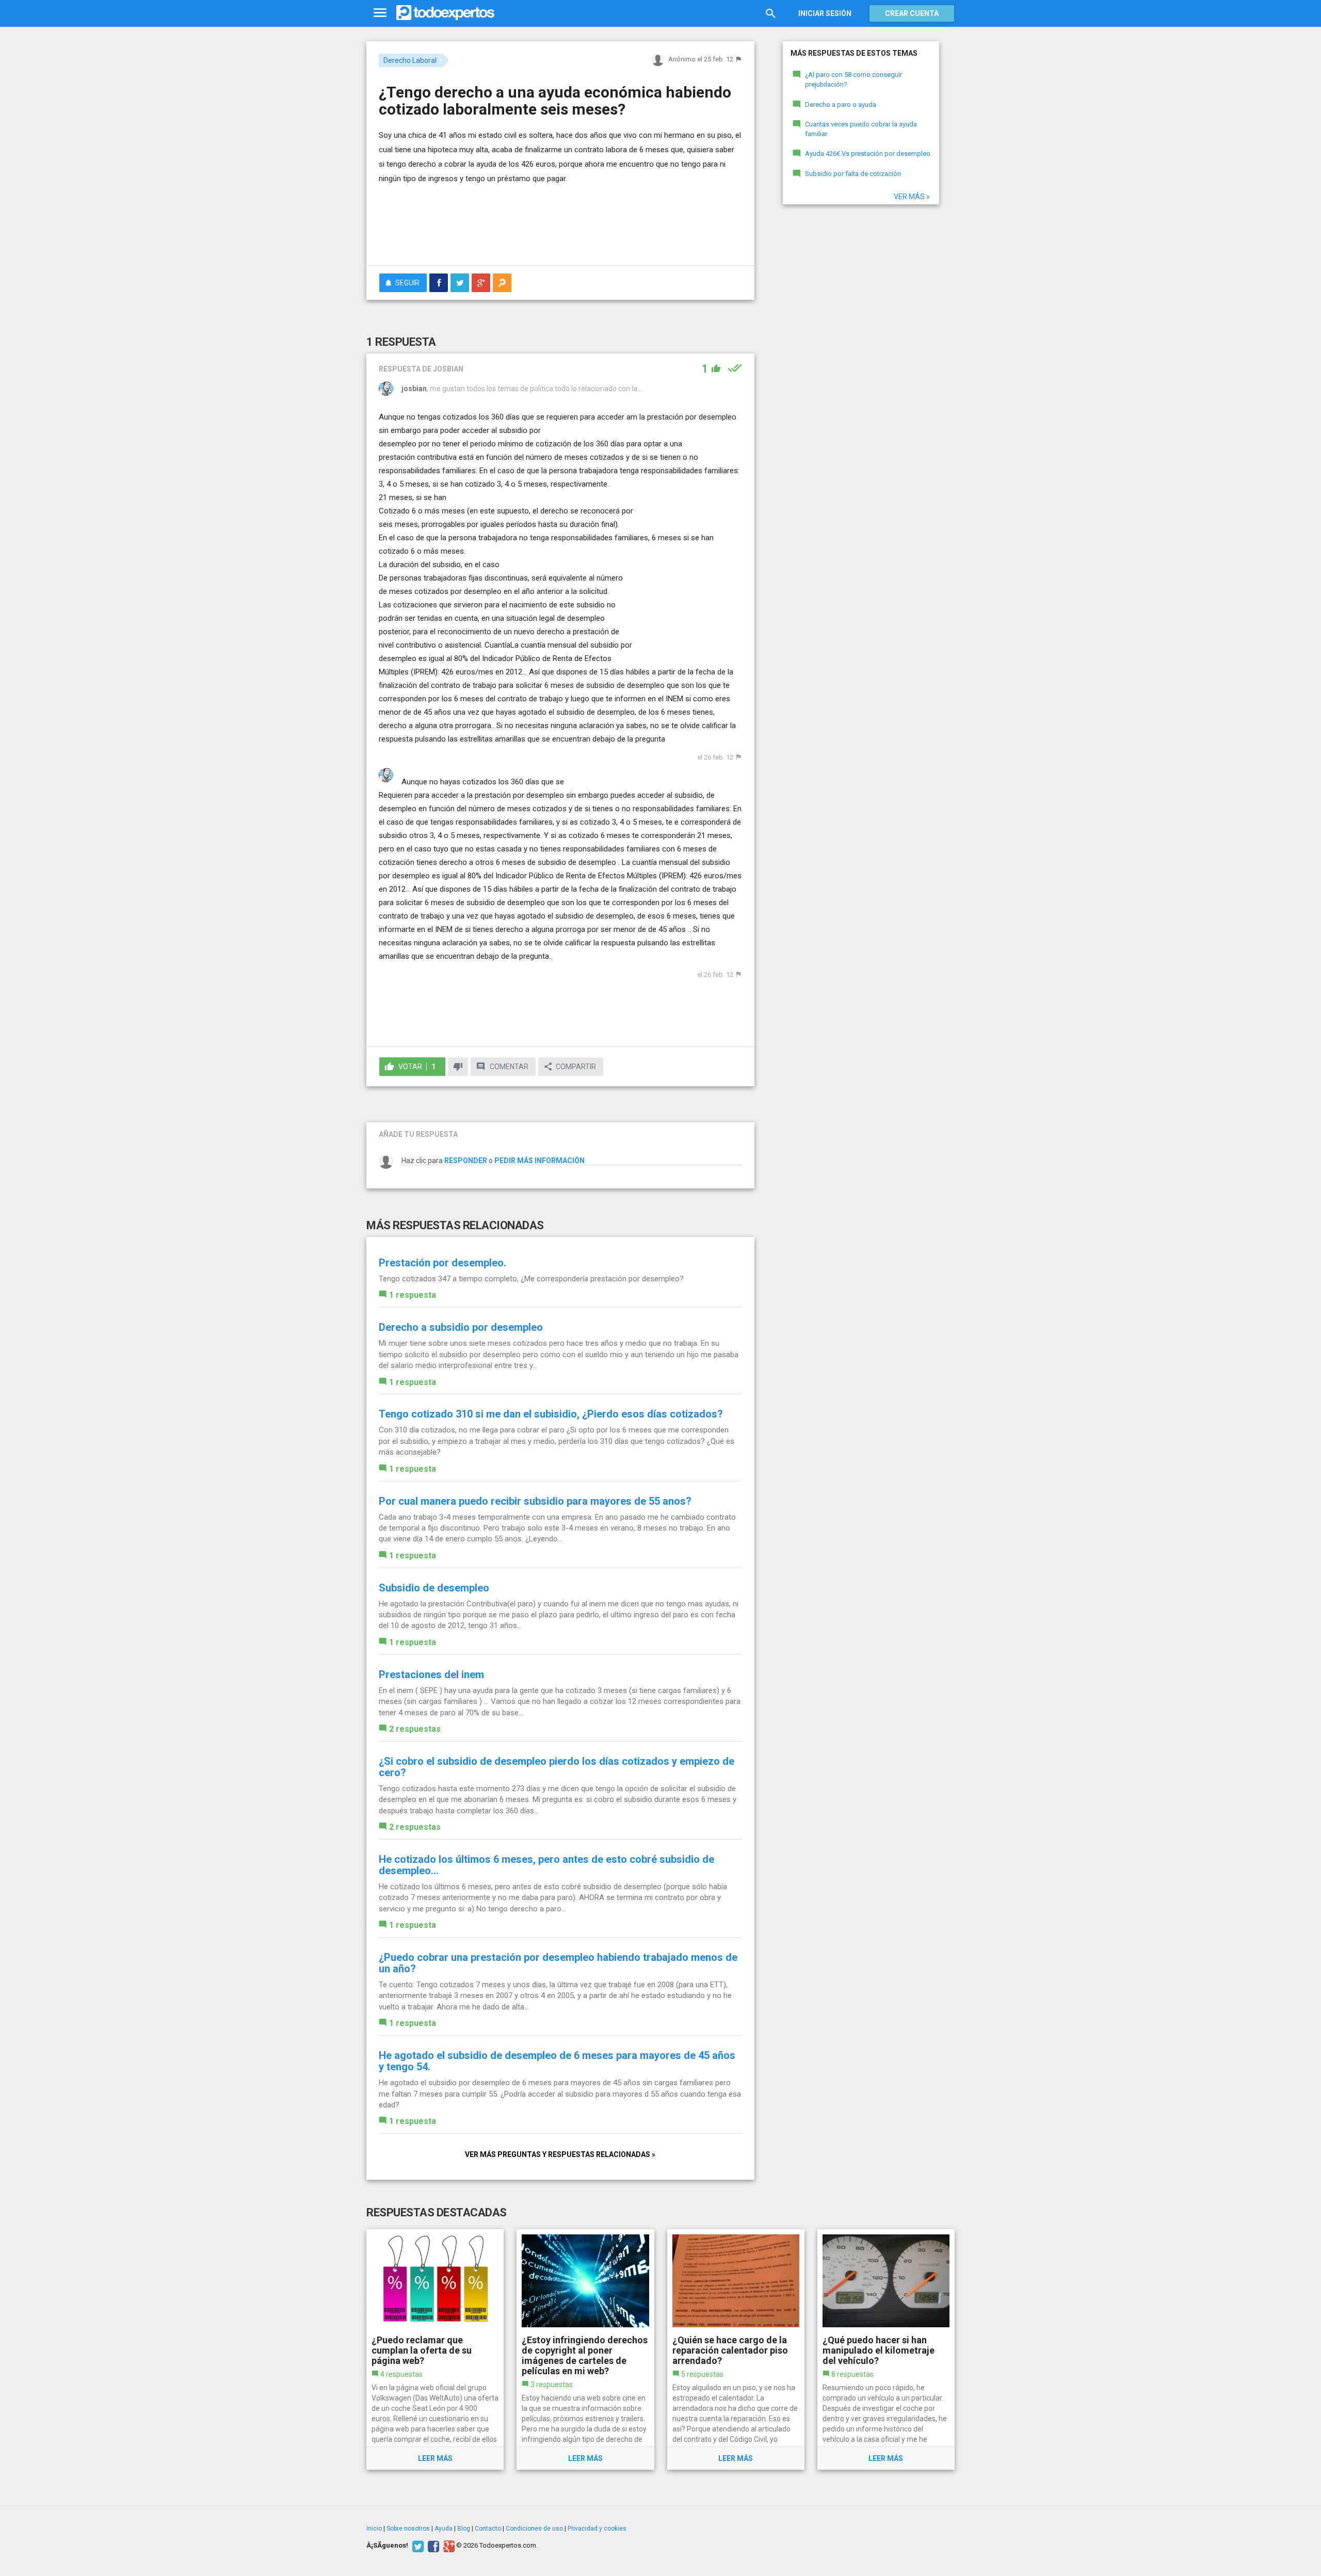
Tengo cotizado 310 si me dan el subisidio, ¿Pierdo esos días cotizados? (551, 1414)
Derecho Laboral (410, 60)
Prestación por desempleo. (442, 1263)
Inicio (374, 2529)
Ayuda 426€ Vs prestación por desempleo (868, 154)
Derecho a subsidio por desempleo (461, 1327)
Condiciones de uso (534, 2529)
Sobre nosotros (408, 2529)
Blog (464, 2529)
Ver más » (912, 197)
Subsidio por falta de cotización (853, 174)
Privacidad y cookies (597, 2529)
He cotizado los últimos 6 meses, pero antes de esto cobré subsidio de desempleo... (546, 1865)
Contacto (488, 2529)
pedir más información (539, 1161)
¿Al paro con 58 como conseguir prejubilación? (853, 79)
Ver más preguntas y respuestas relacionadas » (560, 2154)
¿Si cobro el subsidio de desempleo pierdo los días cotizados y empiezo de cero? (557, 1767)
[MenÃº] (380, 13)
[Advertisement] (560, 229)
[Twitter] (417, 2546)
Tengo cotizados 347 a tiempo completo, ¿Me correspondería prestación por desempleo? (531, 1279)
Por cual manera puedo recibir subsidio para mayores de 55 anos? (535, 1501)
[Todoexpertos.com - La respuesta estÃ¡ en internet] (445, 13)
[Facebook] (432, 2546)
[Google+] (448, 2546)
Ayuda (444, 2529)
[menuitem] (439, 283)
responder (466, 1161)
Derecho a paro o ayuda (841, 104)
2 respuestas (415, 1729)
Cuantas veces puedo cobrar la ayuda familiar (861, 129)
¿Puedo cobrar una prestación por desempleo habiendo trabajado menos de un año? (558, 1963)
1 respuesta (413, 1295)
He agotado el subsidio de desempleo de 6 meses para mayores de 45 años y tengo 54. (557, 2061)
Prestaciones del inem (431, 1675)
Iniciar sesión (825, 13)
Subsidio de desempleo (434, 1588)
